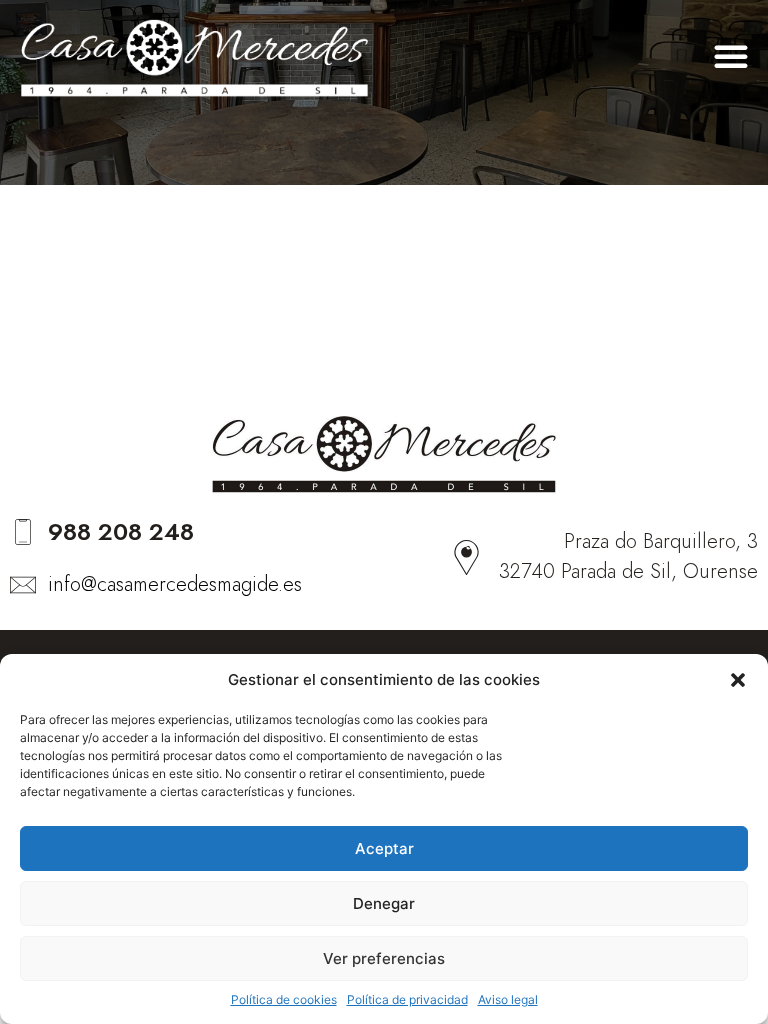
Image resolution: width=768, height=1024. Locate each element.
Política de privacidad (407, 999)
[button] (738, 680)
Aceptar (384, 848)
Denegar (384, 903)
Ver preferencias (384, 958)
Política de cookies (284, 999)
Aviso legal (508, 999)
